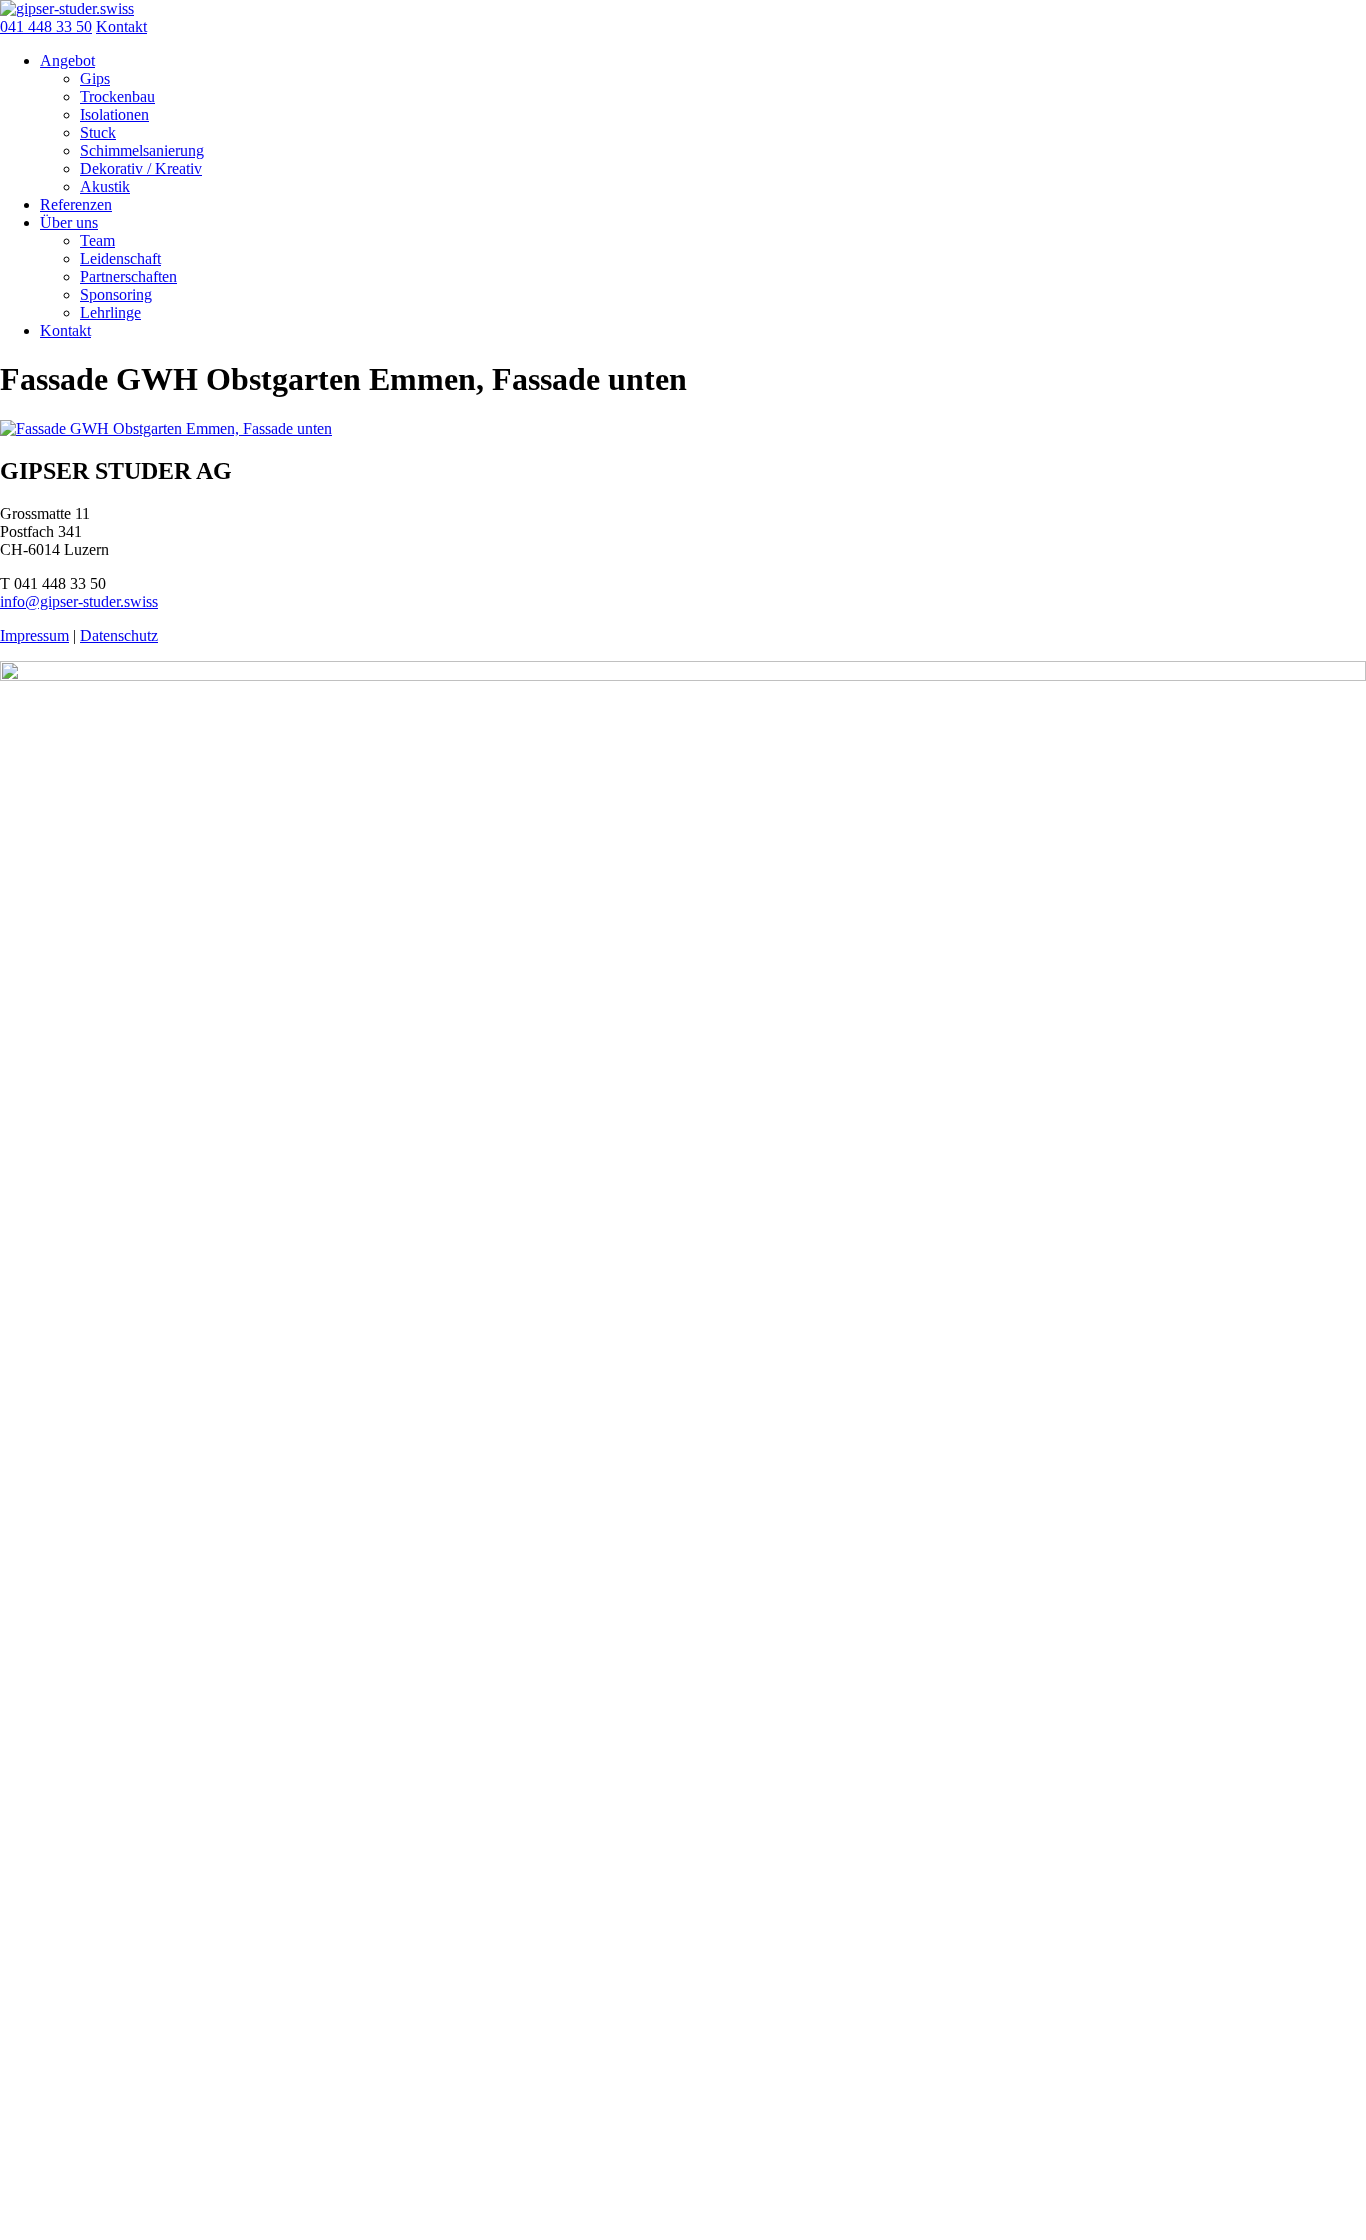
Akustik (105, 186)
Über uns (69, 222)
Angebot (67, 60)
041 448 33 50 (46, 26)
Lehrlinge (110, 312)
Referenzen (76, 204)
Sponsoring (116, 294)
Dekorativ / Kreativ (141, 168)
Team (97, 240)
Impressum (34, 635)
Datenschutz (119, 635)
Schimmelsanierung (142, 150)
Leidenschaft (120, 258)
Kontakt (121, 26)
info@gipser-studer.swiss (79, 601)
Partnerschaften (128, 276)
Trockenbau (117, 96)
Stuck (98, 132)
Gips (95, 78)
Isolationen (114, 114)
